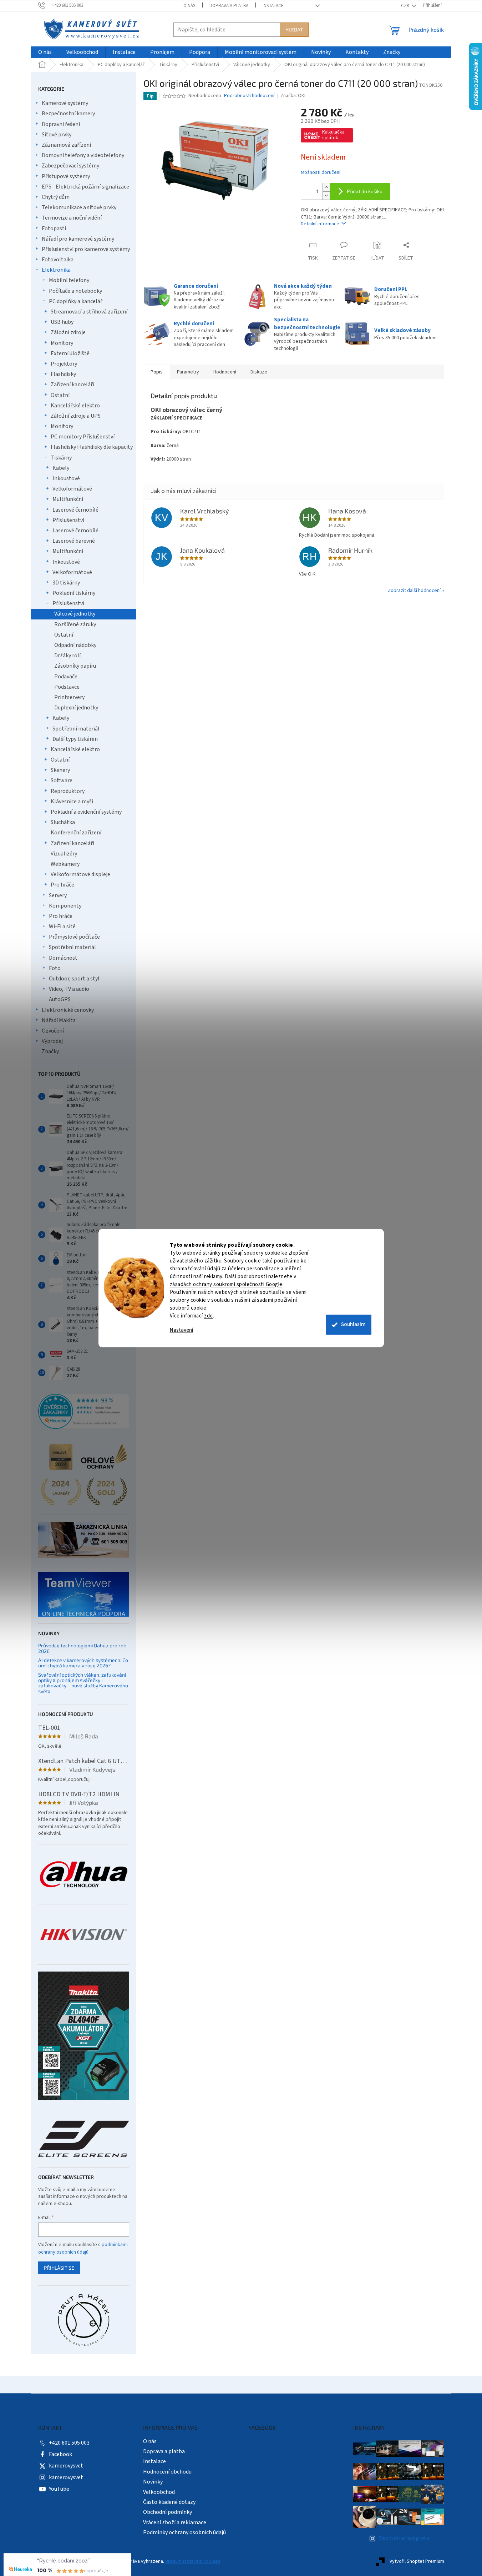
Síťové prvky (57, 135)
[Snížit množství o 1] (326, 195)
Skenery (60, 770)
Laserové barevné (74, 541)
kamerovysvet (66, 2466)
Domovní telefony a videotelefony (83, 155)
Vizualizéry (64, 854)
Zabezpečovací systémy (70, 166)
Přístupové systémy (66, 176)
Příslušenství (68, 520)
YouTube (59, 2489)
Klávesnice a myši (72, 802)
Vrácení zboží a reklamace (175, 2522)
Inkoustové (66, 478)
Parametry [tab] (188, 372)
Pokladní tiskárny (74, 593)
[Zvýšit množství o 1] (326, 187)
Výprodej (52, 1041)
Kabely (61, 468)
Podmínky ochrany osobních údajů (184, 2532)
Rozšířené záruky (75, 624)
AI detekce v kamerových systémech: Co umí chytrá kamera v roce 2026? (83, 1663)
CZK (406, 6)
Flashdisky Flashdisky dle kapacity (92, 447)
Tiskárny (61, 458)
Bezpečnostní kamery (68, 114)
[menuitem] (45, 52)
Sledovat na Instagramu (404, 2538)
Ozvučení (53, 1031)
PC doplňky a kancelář (76, 301)
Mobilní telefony (69, 280)
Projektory (64, 364)
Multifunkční (68, 499)
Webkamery (65, 864)
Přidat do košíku (365, 191)
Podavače (66, 677)
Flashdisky (63, 374)
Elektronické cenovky (68, 1010)
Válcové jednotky (75, 614)
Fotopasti (54, 229)
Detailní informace (320, 224)
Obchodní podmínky (168, 2512)
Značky (50, 1051)
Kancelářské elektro (75, 406)
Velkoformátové (72, 489)
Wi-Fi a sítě (62, 927)
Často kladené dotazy (169, 2502)
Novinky (153, 2482)
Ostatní (60, 395)
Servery (58, 895)
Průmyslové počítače (74, 937)
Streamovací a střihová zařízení (89, 312)
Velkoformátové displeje (80, 874)
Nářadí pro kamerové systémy (78, 239)
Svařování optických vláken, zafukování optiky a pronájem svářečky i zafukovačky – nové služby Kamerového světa (83, 1683)
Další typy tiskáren (75, 739)
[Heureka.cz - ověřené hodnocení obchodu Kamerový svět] (84, 1411)
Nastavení (182, 1330)
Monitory (62, 343)
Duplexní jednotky (76, 708)
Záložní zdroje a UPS (76, 416)
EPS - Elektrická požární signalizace (85, 187)
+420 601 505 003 (69, 2443)
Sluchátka (63, 822)
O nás (189, 6)
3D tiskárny (66, 583)
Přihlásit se (59, 2268)
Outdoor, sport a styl (74, 979)
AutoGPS (60, 999)
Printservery (69, 697)
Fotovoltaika (58, 260)
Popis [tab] (157, 372)
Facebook (60, 2454)
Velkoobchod (159, 2492)
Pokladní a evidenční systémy (86, 812)
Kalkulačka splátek (333, 135)
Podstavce (67, 687)
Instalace (273, 6)
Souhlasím (353, 1324)
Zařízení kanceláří (72, 385)
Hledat (294, 29)
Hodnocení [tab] (225, 372)
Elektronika (56, 270)
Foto (55, 968)
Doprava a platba (229, 6)
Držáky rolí (67, 656)
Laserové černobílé (75, 510)
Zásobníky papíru (75, 666)
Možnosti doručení (321, 173)
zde (209, 1316)
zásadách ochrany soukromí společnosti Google (226, 1284)
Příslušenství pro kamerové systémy (86, 249)
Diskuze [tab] (259, 372)
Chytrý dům (56, 197)
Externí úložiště (70, 353)
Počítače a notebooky (75, 291)
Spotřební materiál (76, 729)
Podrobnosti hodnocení (249, 96)
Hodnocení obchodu (167, 2472)
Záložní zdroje (68, 332)
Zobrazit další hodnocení (414, 591)
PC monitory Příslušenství (83, 437)
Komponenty (65, 906)
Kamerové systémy (65, 103)
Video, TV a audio (69, 989)
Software (62, 780)
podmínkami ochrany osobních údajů (83, 2248)
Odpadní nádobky (75, 645)
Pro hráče (62, 885)
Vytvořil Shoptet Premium (417, 2561)
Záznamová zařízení (66, 145)
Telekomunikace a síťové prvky (79, 207)
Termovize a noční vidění (72, 218)
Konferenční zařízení (76, 833)
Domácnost (63, 958)
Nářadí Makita (59, 1020)
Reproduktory (68, 791)
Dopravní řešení (61, 124)
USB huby (62, 322)
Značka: (293, 96)
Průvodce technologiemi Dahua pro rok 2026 (82, 1648)
